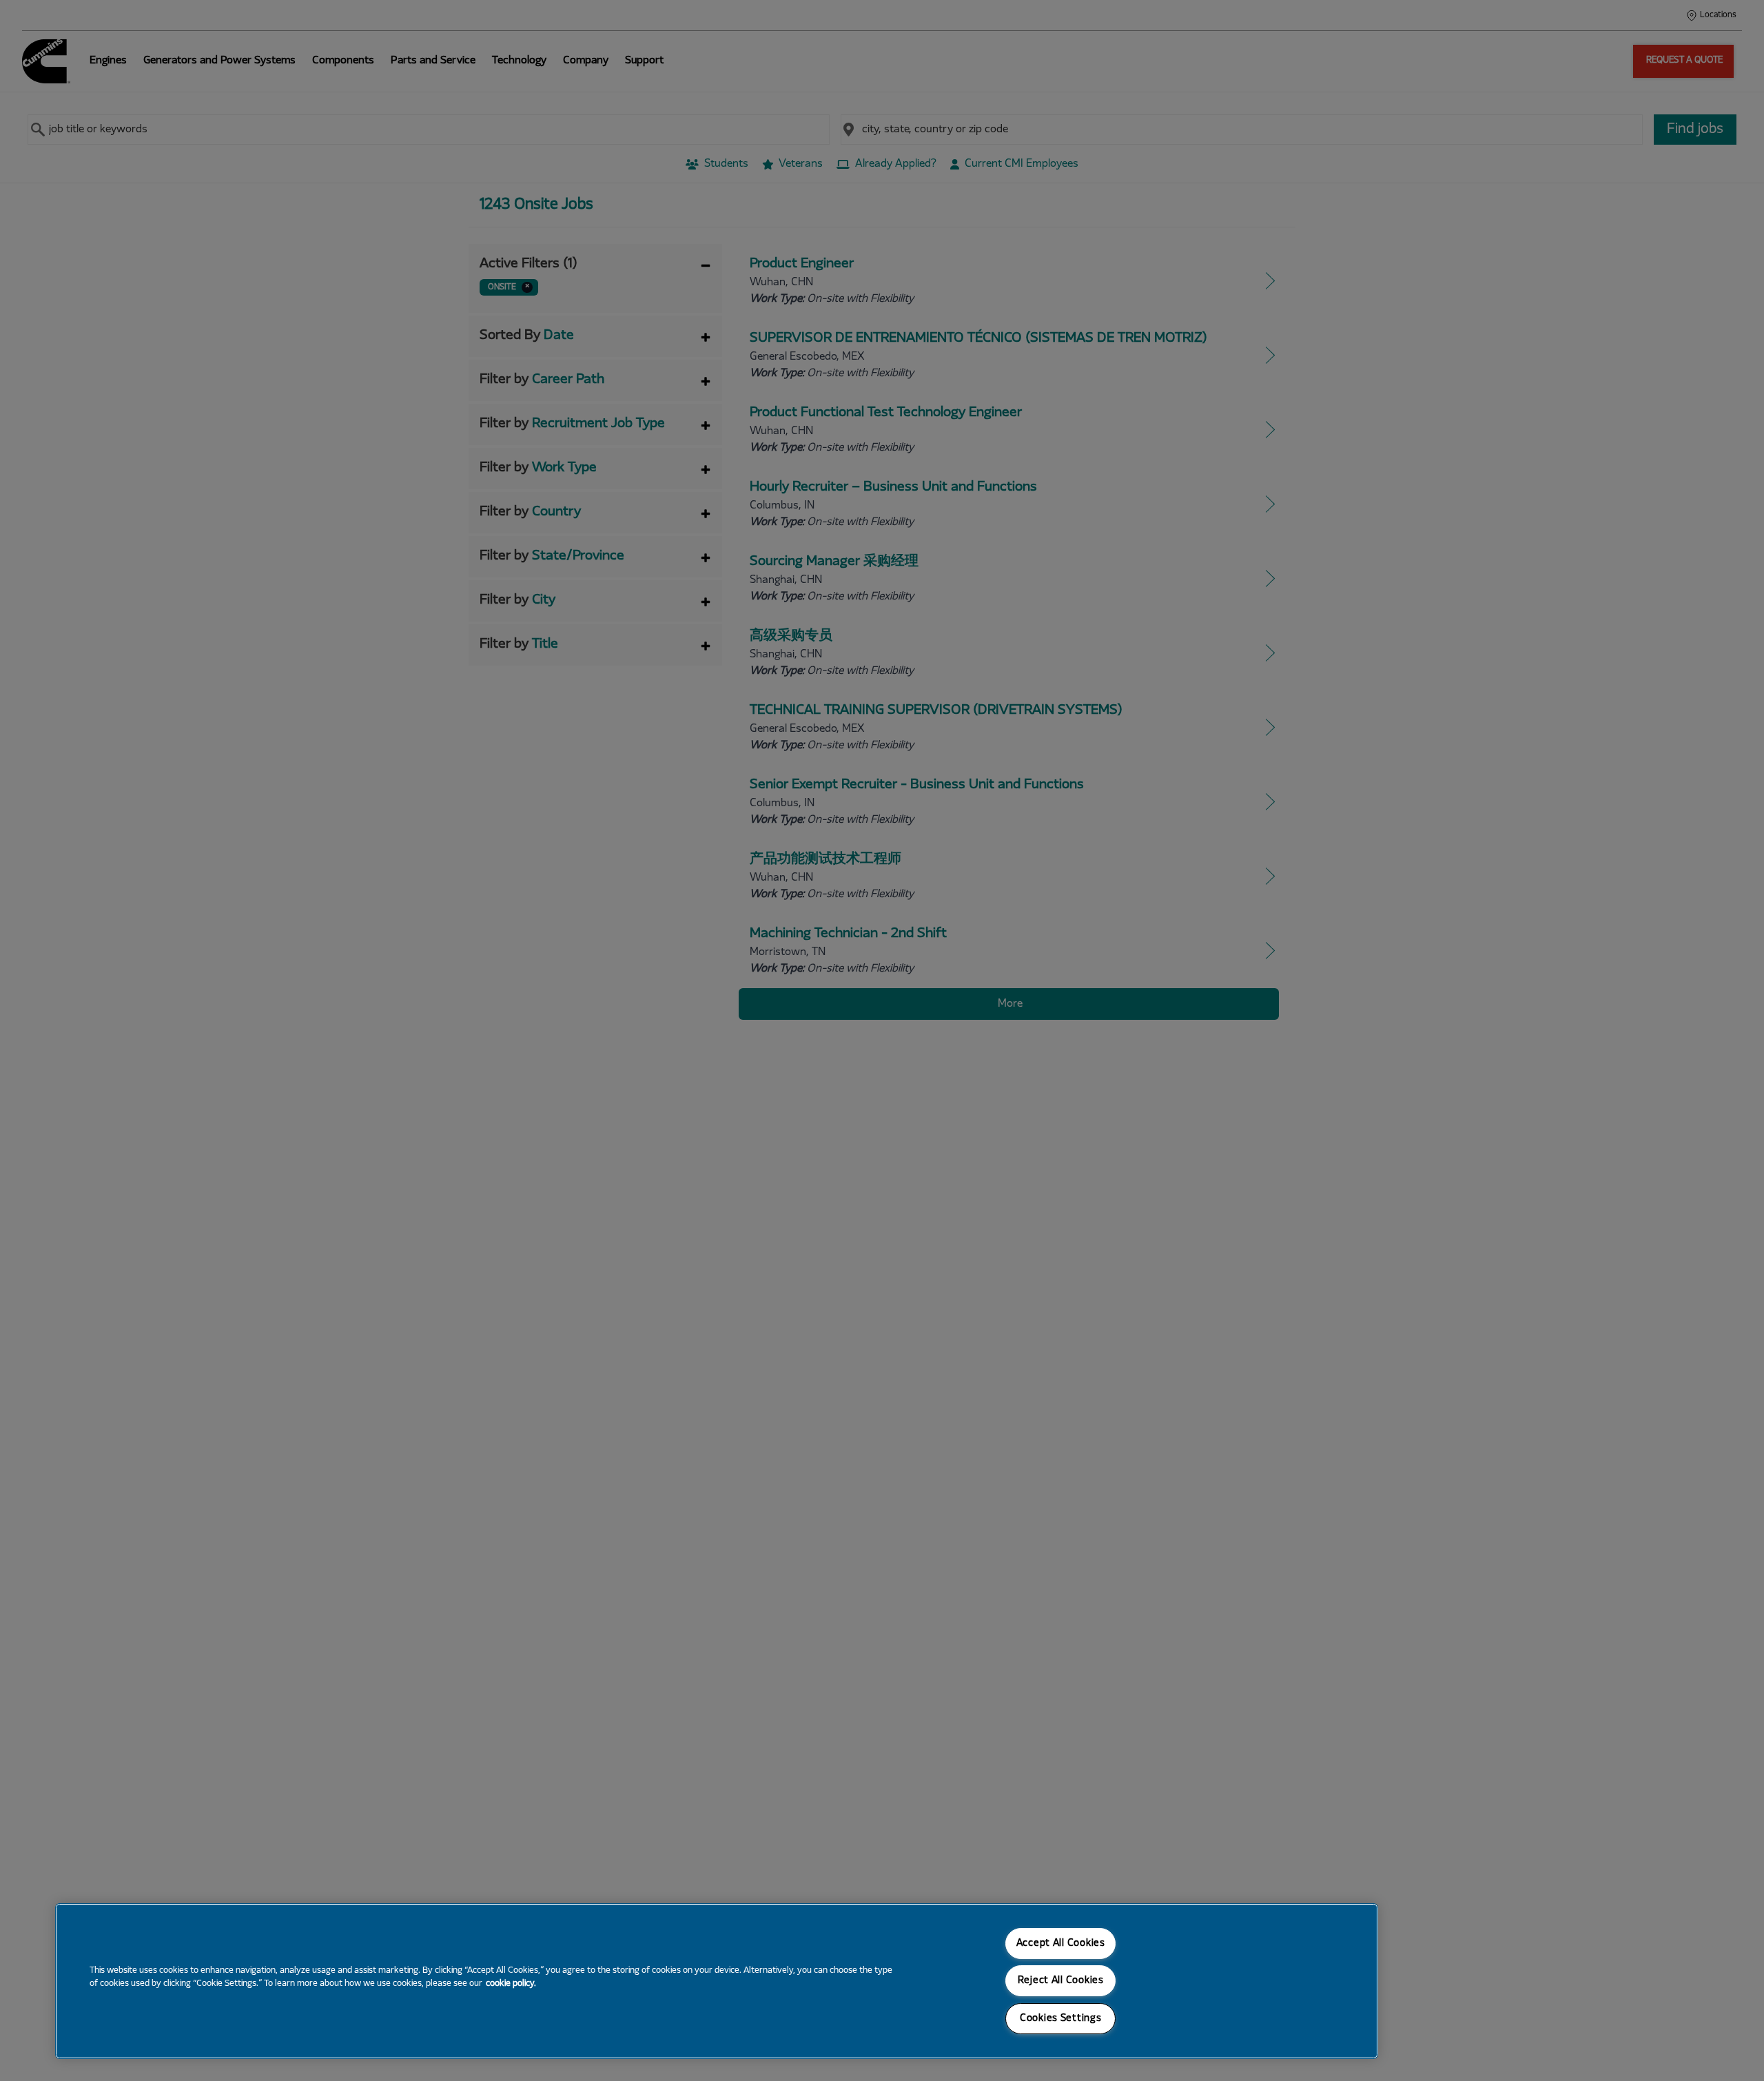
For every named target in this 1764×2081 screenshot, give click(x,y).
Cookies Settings (1061, 2019)
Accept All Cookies (1061, 1944)
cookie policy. (511, 1984)
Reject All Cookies (1061, 1981)
